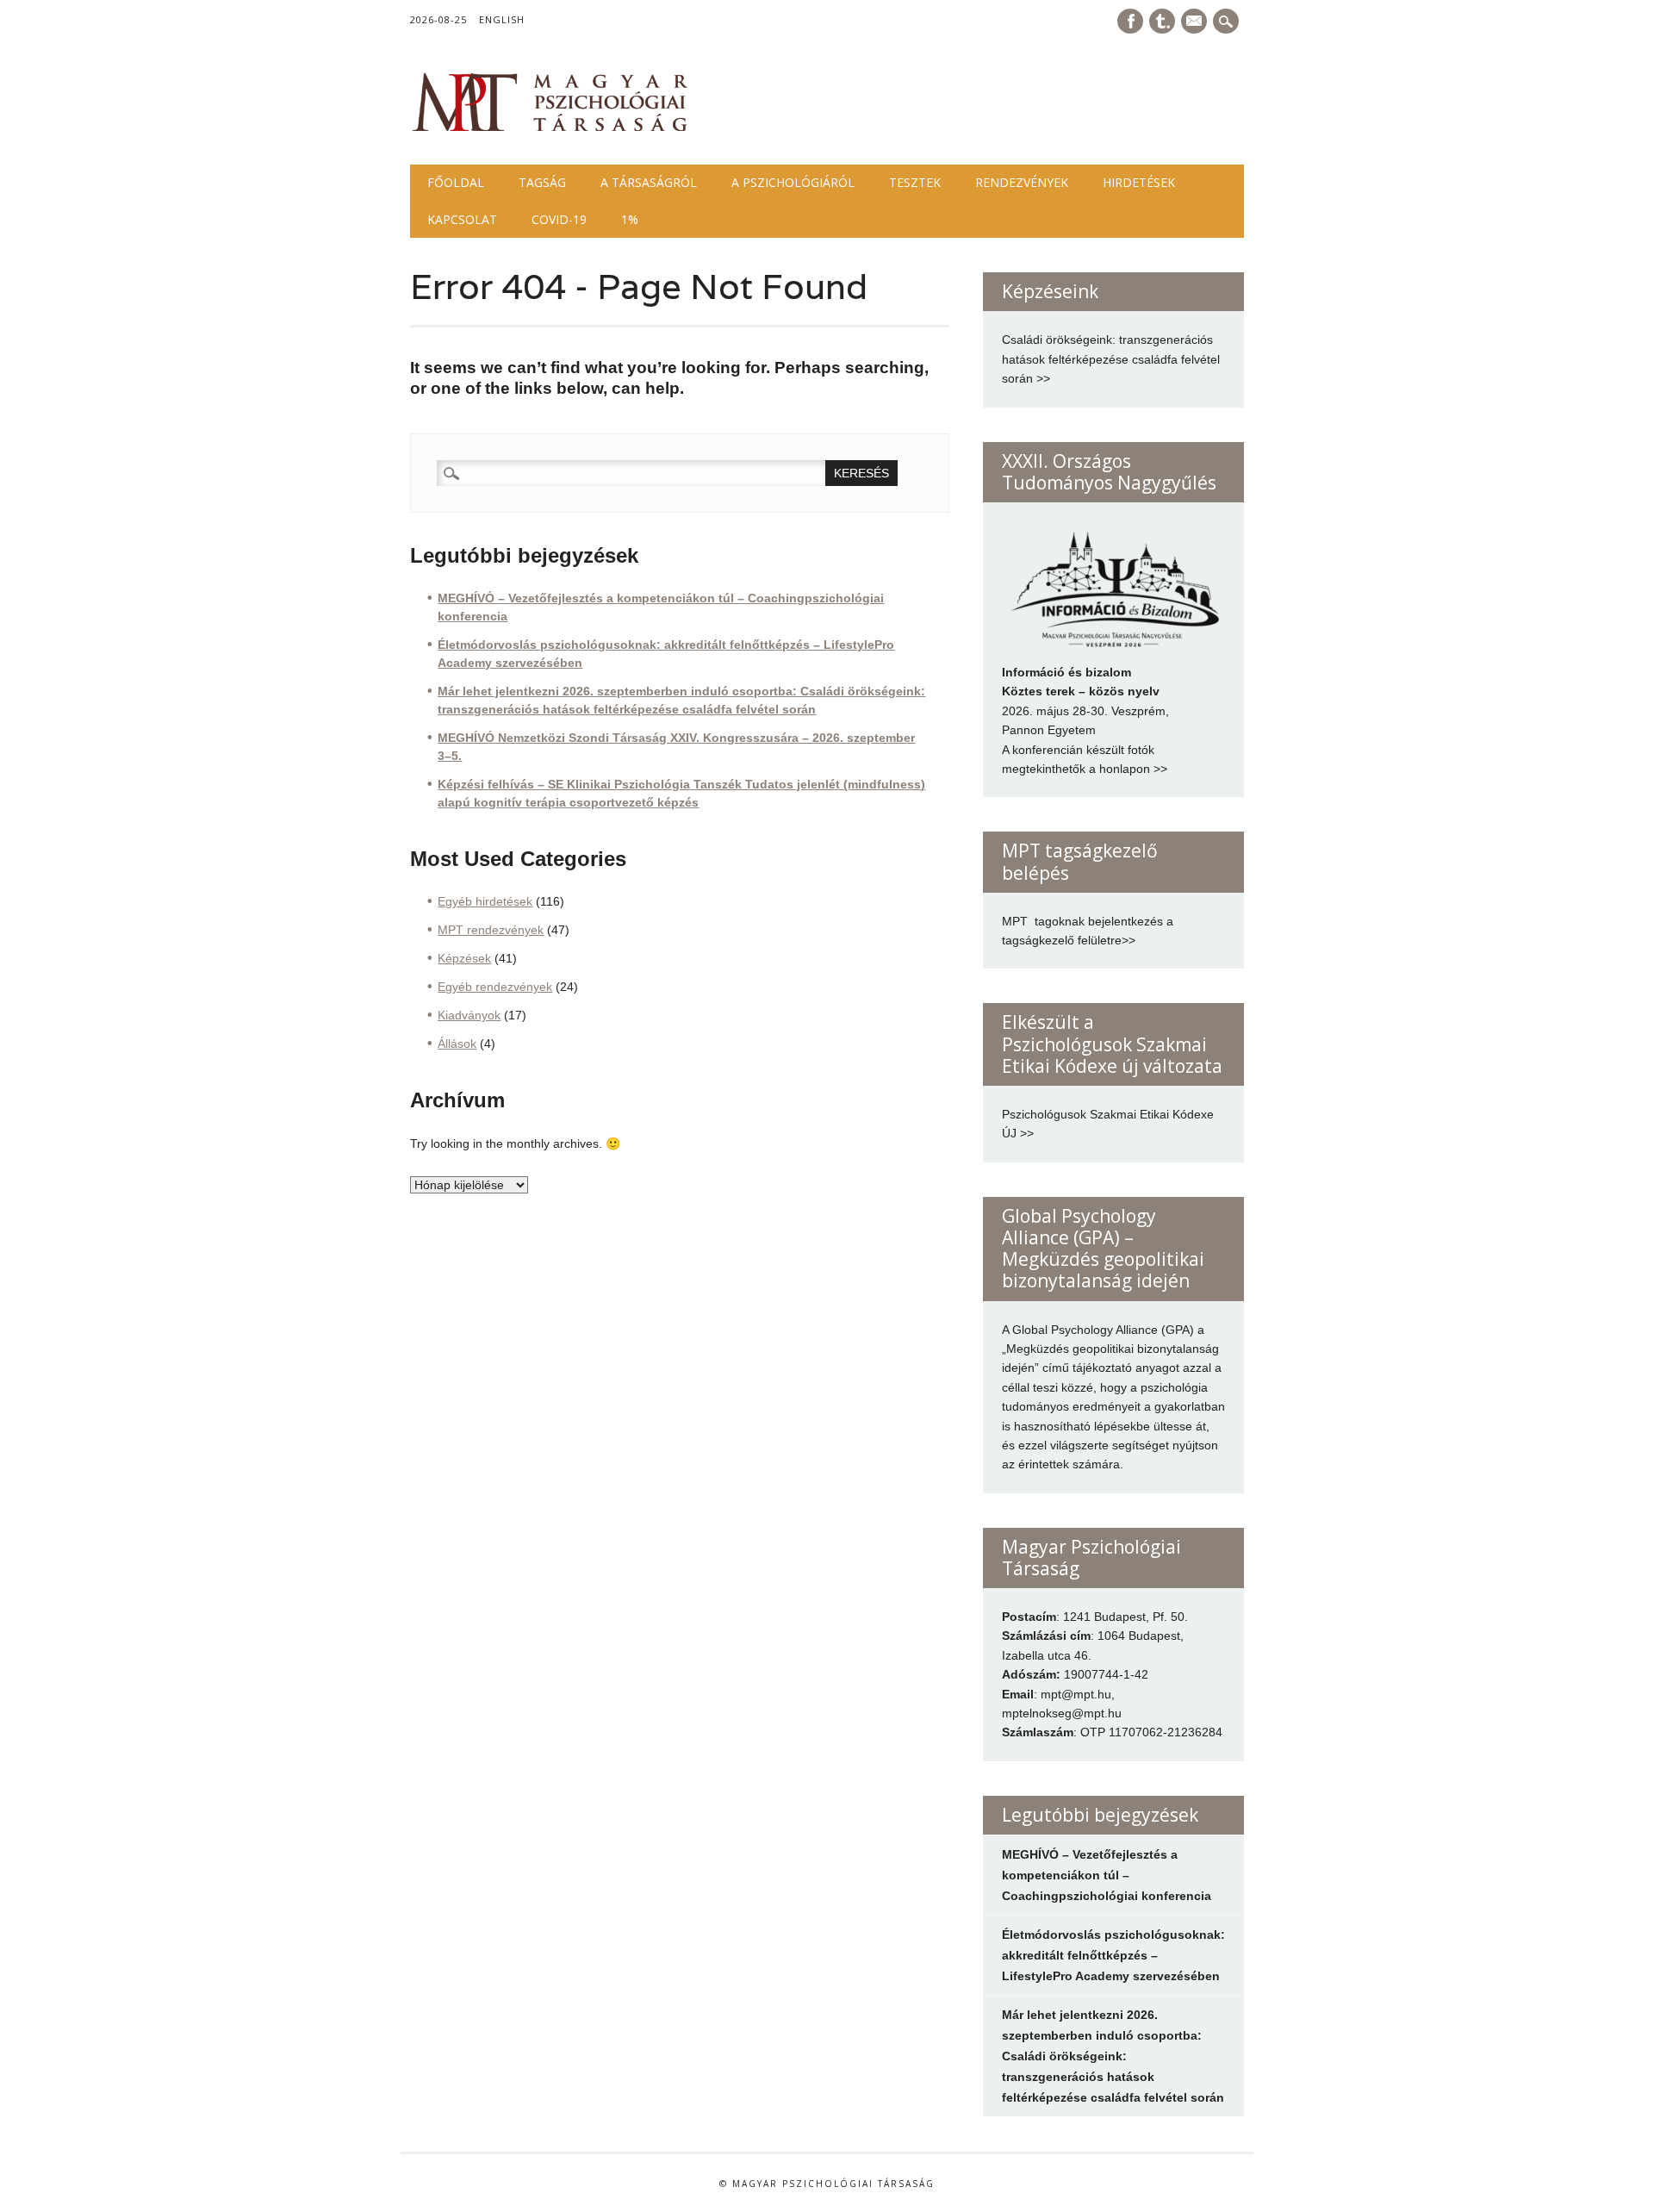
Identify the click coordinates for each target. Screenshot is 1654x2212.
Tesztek (915, 182)
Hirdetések (1139, 182)
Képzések (464, 958)
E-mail (1196, 22)
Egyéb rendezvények (495, 987)
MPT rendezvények (491, 930)
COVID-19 (559, 219)
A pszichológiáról (793, 182)
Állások (457, 1044)
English (502, 19)
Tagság (542, 182)
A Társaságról (649, 182)
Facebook (1130, 21)
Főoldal (456, 182)
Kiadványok (469, 1015)
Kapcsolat (462, 219)
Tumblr (1162, 21)
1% (630, 219)
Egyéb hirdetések (485, 901)
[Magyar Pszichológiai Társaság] (550, 129)
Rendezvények (1022, 182)
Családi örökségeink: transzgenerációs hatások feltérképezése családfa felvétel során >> (1111, 359)
